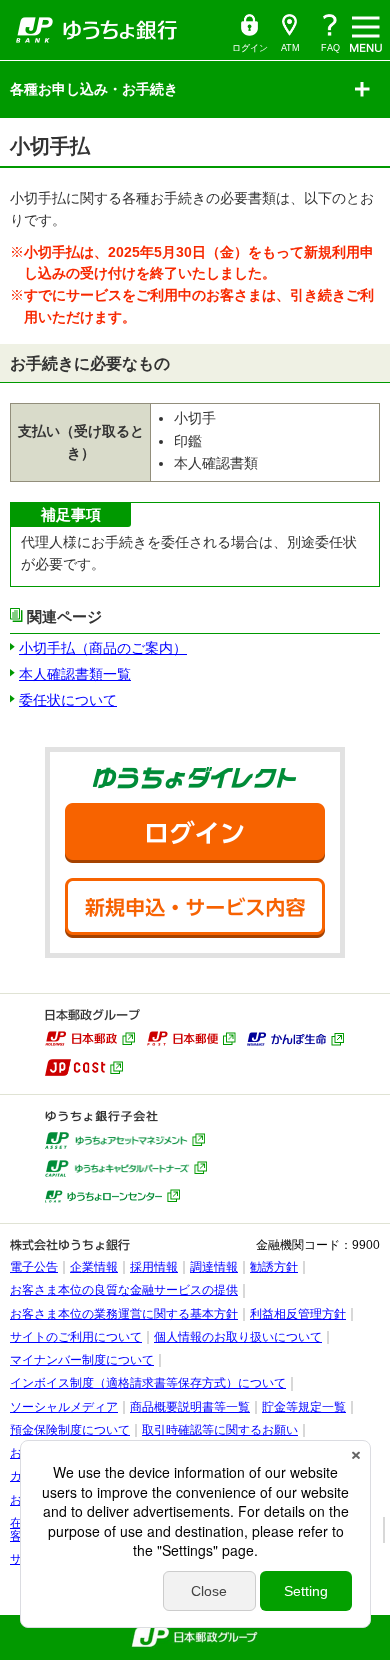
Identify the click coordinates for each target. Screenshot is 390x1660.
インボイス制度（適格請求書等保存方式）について (148, 1383)
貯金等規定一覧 (304, 1407)
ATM (285, 33)
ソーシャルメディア (64, 1407)
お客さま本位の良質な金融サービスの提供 (124, 1290)
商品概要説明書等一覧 (190, 1407)
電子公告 (34, 1267)
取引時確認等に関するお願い (220, 1430)
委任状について (68, 700)
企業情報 (94, 1267)
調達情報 (214, 1267)
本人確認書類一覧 (75, 674)
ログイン (249, 33)
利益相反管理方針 (298, 1314)
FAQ (330, 48)
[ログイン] (195, 833)
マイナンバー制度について (82, 1360)
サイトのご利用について (76, 1337)
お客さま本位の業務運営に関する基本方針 (124, 1314)
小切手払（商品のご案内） (103, 648)
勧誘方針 (274, 1267)
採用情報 (154, 1267)
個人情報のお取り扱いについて (238, 1337)
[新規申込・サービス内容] (195, 908)
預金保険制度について (70, 1430)
